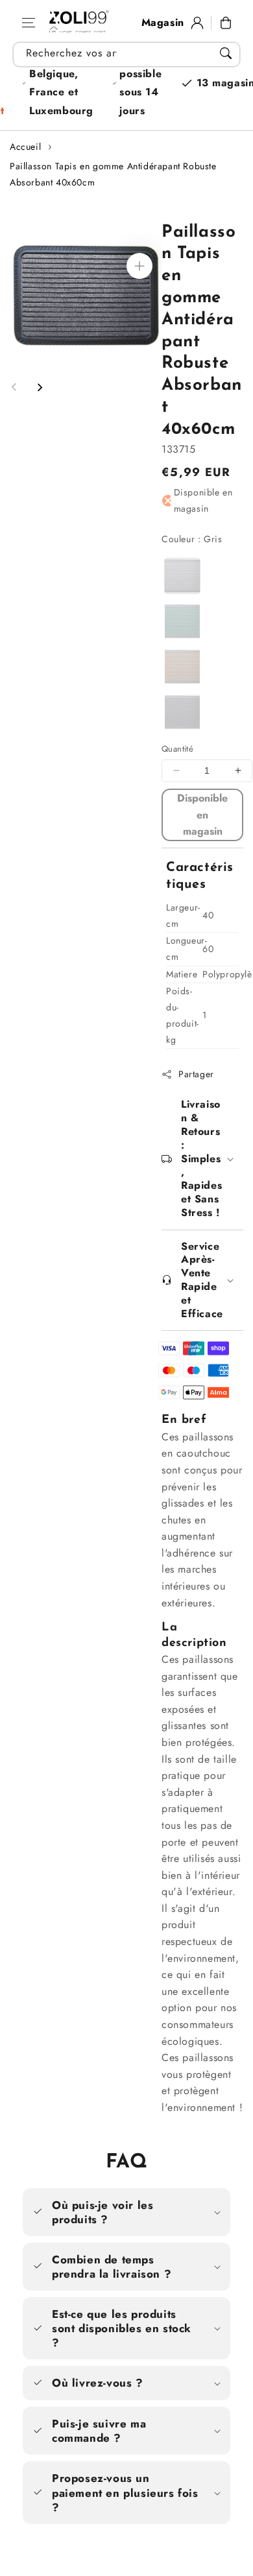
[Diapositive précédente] (14, 387)
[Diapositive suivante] (40, 387)
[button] (29, 23)
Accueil (25, 147)
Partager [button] (196, 1084)
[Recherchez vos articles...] (226, 53)
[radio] (184, 577)
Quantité (177, 759)
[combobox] (126, 54)
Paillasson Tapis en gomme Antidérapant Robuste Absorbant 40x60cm (113, 174)
